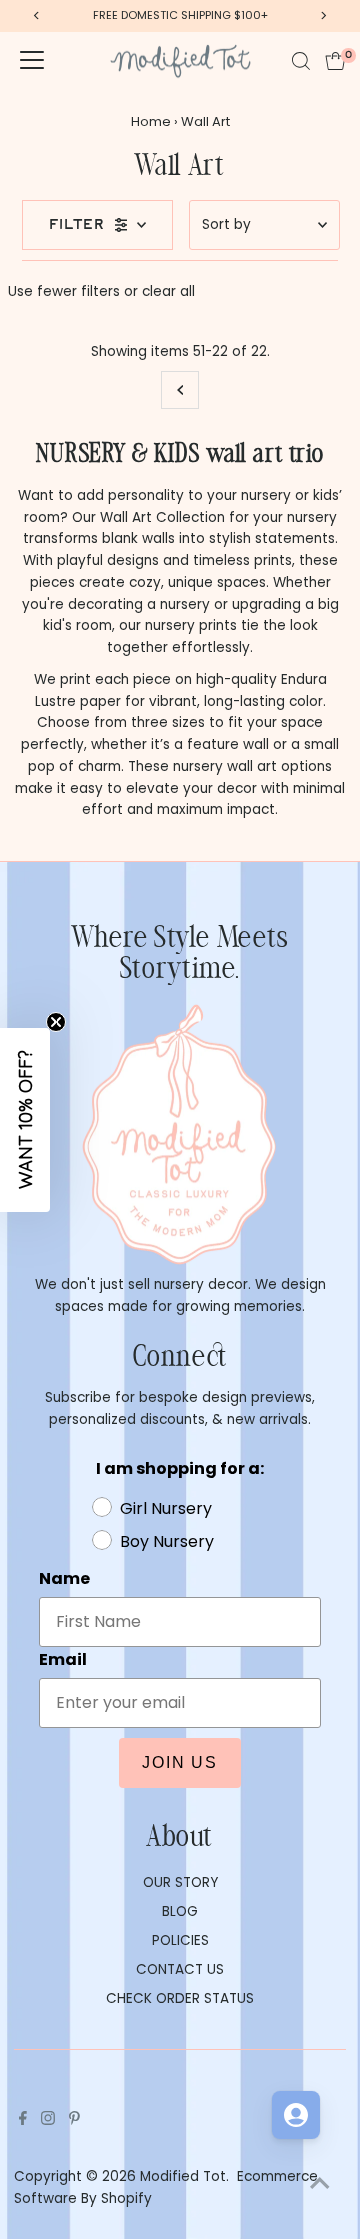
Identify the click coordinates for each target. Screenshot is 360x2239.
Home (151, 121)
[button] (25, 1120)
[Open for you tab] (296, 2115)
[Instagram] (48, 2121)
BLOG (180, 1911)
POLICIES (180, 1940)
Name (64, 1578)
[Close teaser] (56, 1022)
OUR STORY (180, 1882)
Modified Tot (183, 2176)
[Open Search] (301, 61)
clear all (168, 291)
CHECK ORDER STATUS (180, 1998)
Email (63, 1659)
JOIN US (180, 1762)
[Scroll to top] (320, 2184)
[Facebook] (23, 2121)
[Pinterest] (74, 2121)
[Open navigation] (32, 61)
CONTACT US (180, 1969)
